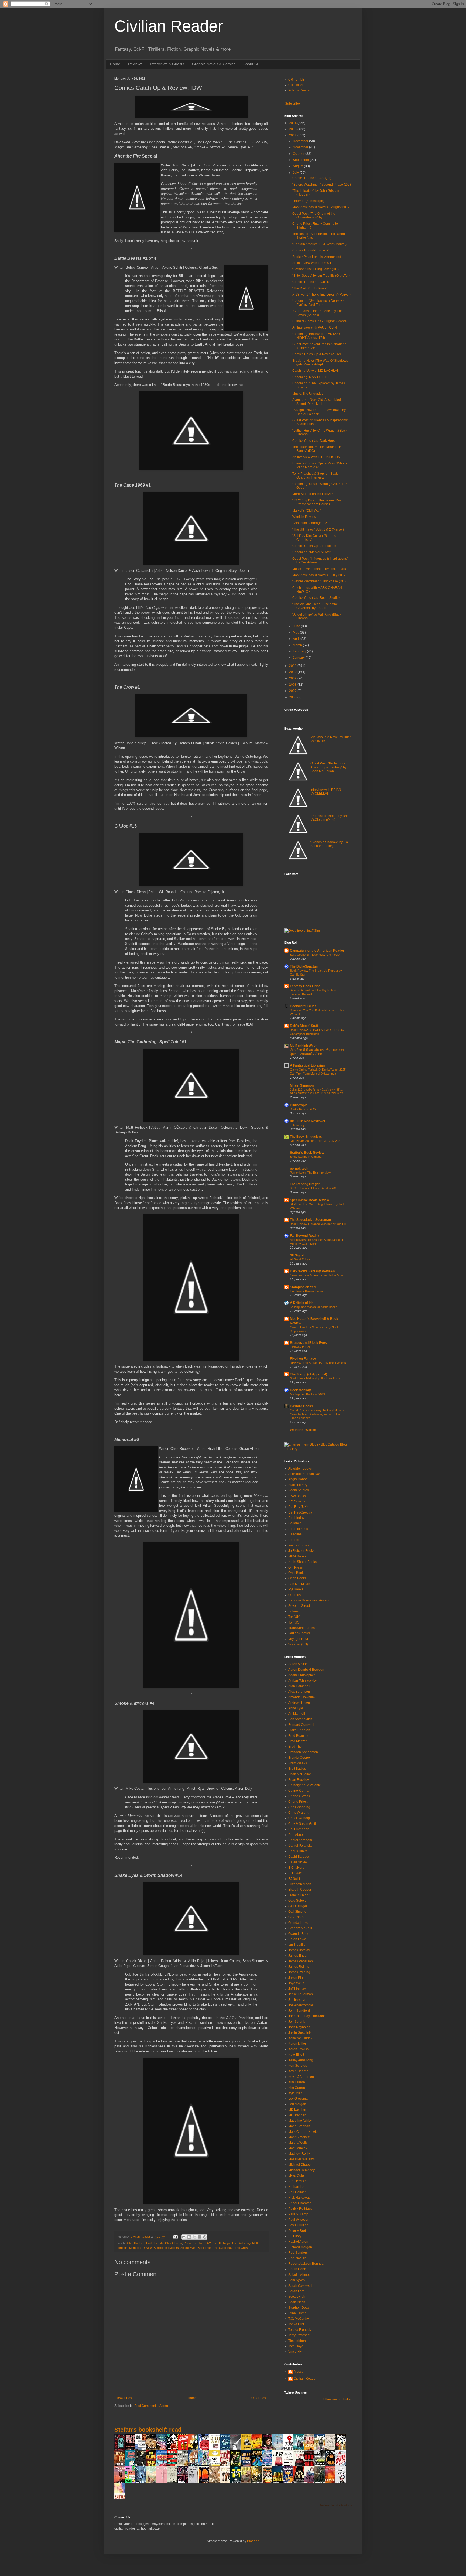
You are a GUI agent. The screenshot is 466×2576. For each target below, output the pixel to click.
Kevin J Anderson (301, 2077)
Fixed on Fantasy (303, 1359)
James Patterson (301, 1961)
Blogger (253, 2541)
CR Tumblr (296, 80)
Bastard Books (301, 1406)
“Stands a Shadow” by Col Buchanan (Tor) (330, 844)
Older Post (259, 2398)
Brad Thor (296, 1747)
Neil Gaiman (297, 2192)
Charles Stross (299, 1796)
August (298, 166)
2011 (293, 666)
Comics (189, 2243)
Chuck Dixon (174, 2243)
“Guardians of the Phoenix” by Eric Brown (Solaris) (317, 313)
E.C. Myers (296, 1868)
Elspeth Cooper (300, 1890)
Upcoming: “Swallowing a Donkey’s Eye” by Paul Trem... (318, 303)
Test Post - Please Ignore (306, 1291)
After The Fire (136, 2243)
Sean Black (297, 2302)
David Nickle (298, 1862)
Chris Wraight (298, 1813)
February (300, 651)
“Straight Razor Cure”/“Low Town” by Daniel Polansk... (319, 412)
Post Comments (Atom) (151, 2406)
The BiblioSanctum (304, 966)
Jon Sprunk (297, 2022)
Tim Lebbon (297, 2341)
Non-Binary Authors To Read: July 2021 (316, 1141)
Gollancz (295, 1523)
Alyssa (299, 2372)
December (301, 141)
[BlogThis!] (189, 2237)
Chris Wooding (299, 1807)
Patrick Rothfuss (300, 2209)
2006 (293, 697)
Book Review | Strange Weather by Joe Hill (318, 1224)
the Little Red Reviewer (308, 1121)
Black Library (298, 1485)
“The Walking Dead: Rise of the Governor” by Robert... (315, 606)
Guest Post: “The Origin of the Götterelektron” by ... (314, 216)
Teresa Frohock (300, 2330)
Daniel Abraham (300, 1840)
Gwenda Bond (299, 1934)
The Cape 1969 (223, 2248)
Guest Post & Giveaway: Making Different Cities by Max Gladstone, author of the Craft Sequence (317, 1414)
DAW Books (297, 1496)
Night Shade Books (302, 1562)
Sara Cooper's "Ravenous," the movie (315, 955)
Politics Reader (299, 90)
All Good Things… (302, 1259)
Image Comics (299, 1545)
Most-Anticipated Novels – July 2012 (319, 575)
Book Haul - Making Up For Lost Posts (315, 1378)
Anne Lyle (296, 1708)
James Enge (297, 1956)
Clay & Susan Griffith (303, 1824)
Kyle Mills (295, 2093)
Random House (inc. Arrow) (309, 1600)
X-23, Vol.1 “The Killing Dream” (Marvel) (321, 295)
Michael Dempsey (301, 2170)
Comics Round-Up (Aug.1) (312, 178)
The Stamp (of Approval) (309, 1374)
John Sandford (299, 2011)
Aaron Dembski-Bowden (306, 1670)
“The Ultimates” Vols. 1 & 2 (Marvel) (318, 529)
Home (115, 64)
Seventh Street (299, 1606)
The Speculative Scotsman (310, 1220)
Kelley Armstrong (301, 2060)
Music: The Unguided (308, 394)
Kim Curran (297, 2082)
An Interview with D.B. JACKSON (316, 457)
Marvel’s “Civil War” (307, 511)
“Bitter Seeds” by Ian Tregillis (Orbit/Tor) (321, 276)
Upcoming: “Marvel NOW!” (311, 552)
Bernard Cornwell (301, 1725)
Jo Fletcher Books (301, 1551)
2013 (293, 129)
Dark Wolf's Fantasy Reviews (312, 1271)
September (301, 160)
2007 (293, 691)
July (296, 173)
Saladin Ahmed (299, 2275)
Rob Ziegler (297, 2258)
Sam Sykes (297, 2280)
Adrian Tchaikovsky (302, 1681)
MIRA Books (297, 1556)
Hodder (294, 1540)
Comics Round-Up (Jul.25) (312, 250)
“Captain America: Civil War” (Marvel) (319, 244)
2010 (293, 672)
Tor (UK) (294, 1617)
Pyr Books (296, 1589)
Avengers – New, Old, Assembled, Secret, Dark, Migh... (317, 402)
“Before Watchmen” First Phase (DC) (319, 581)
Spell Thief (205, 2248)
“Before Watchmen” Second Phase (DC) (322, 185)
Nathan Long (298, 2187)
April (297, 639)
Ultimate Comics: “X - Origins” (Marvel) (320, 321)
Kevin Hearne (298, 2071)
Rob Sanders (298, 2253)
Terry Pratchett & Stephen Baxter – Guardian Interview (317, 476)
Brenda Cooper (300, 1758)
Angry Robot (297, 1479)
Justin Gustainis (300, 2033)
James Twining (299, 1972)
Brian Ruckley (299, 1780)
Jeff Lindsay (297, 1989)
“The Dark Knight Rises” (310, 288)
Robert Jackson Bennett (306, 2264)
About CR (251, 64)
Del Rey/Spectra (300, 1512)
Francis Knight (299, 1895)
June (297, 626)
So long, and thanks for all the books (314, 1307)
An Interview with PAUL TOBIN (315, 327)
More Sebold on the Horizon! (313, 494)
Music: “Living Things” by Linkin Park (319, 569)
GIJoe (199, 2243)
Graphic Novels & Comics (214, 64)
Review (147, 2248)
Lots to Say (297, 1125)
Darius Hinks (298, 1851)
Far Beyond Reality (305, 1236)
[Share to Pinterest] (205, 2237)
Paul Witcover (298, 2220)
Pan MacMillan (299, 1584)
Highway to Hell (300, 1347)
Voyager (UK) (298, 1639)
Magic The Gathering (237, 2243)
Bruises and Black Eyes (308, 1343)
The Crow (241, 2248)
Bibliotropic (299, 1105)
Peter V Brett (297, 2231)
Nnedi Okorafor (299, 2203)
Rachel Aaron (298, 2242)
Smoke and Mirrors (166, 2248)
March (298, 645)
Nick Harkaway (299, 2198)
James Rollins (299, 1967)
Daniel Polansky (300, 1846)
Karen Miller (297, 2044)
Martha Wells (298, 2143)
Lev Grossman (299, 2099)
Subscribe (292, 104)
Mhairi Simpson (302, 1085)
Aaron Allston (298, 1664)
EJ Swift (294, 1879)
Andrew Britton (299, 1703)
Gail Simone (297, 1912)
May (296, 633)
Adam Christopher (302, 1675)
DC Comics (297, 1501)
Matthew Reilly (299, 2154)
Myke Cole (296, 2176)
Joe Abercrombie (301, 2005)
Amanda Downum (301, 1697)
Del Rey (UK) (298, 1507)
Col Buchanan (299, 1829)
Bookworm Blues (303, 1006)
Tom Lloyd (296, 2346)
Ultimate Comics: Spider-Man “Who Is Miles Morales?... (320, 465)
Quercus (294, 1595)
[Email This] (184, 2237)
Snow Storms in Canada (306, 1157)
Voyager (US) (298, 1644)
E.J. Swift (295, 1873)
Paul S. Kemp (298, 2214)
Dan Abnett (296, 1835)
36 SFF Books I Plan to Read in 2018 (314, 1188)
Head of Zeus (298, 1529)
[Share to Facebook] (200, 2237)
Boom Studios (299, 1490)
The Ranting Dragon (305, 1184)
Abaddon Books (300, 1468)
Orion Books (297, 1578)
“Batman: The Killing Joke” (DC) (316, 269)
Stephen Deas (299, 2308)
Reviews (135, 64)
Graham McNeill (300, 1928)
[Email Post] (175, 2237)
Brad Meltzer (298, 1741)
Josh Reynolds (299, 2027)
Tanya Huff (296, 2324)
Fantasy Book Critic (305, 986)
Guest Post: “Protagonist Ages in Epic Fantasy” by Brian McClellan (328, 767)
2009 (293, 678)
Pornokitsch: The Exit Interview (310, 1173)
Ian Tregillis (297, 1945)
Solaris (293, 1611)
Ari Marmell (297, 1714)
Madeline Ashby (300, 2121)
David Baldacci (299, 1857)
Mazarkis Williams (301, 2159)
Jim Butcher (297, 2000)
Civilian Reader (169, 26)
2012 (293, 135)
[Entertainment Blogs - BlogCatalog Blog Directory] (318, 1449)
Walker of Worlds (303, 1430)
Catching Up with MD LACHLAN (316, 371)
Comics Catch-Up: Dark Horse (314, 441)
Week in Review (304, 517)
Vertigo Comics (299, 1633)
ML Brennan (297, 2115)
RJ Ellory (295, 2236)
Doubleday (296, 1518)
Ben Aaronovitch (300, 1719)
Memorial (135, 2248)
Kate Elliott (296, 2055)
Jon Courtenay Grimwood (307, 2016)
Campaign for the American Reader (317, 951)
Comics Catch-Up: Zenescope (314, 546)
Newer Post (124, 2398)
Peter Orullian (298, 2225)
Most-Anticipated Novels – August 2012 (321, 207)
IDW (208, 2243)
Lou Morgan (297, 2104)
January (299, 658)
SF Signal (297, 1255)
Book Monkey (300, 1390)
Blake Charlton (299, 1730)
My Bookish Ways (304, 1046)
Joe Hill (217, 2243)
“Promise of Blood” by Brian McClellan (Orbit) (330, 818)
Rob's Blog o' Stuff (304, 1026)
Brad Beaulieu (299, 1736)
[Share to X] (194, 2237)
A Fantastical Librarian (307, 1065)
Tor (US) (294, 1622)
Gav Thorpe (297, 1917)
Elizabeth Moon (300, 1884)
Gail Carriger (298, 1906)
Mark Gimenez (299, 2137)
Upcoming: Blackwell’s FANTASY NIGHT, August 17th (316, 336)
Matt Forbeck (298, 2148)
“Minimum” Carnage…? (310, 523)
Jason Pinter (297, 1978)
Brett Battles (297, 1769)
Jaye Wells (296, 1983)
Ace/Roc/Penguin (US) (305, 1474)
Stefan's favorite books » (335, 2505)
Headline (295, 1534)
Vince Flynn (297, 2352)
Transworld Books (301, 1628)
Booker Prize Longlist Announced (317, 257)
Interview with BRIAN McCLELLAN (326, 792)
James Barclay (299, 1950)
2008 (293, 685)
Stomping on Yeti (303, 1287)
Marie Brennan (299, 2126)
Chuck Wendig (299, 1818)
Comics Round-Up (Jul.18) (312, 282)
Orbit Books (297, 1573)
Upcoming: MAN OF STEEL (312, 377)
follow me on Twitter (337, 2399)
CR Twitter (296, 85)
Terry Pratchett (299, 2335)
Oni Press (295, 1567)
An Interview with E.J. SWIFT (313, 263)
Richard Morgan (300, 2247)
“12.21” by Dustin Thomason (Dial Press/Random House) (317, 502)
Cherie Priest (298, 1802)
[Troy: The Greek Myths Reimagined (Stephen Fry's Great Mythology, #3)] (247, 2450)
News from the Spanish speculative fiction (317, 1275)
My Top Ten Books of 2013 (307, 1394)
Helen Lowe (297, 1939)
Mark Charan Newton (304, 2132)
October (299, 154)
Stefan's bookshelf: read (148, 2430)
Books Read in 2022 (303, 1109)
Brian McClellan (300, 1774)
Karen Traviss (298, 2049)
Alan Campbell (299, 1686)
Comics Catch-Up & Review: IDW (317, 354)
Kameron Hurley (300, 2038)
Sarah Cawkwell (300, 2286)
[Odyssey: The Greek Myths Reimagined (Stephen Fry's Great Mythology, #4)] (226, 2450)
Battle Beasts (155, 2243)
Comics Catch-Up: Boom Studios (316, 598)
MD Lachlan (297, 2110)
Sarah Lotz (296, 2291)
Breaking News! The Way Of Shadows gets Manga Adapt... (320, 363)
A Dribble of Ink (302, 1303)
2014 (293, 123)
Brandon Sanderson (303, 1752)
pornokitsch (299, 1169)
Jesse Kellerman (301, 1994)
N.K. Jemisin (297, 2181)
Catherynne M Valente (305, 1785)
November (301, 147)
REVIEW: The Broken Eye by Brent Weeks (318, 1363)
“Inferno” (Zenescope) (308, 201)
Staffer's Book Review (307, 1153)
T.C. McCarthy (299, 2319)
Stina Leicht (297, 2313)
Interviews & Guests (167, 64)
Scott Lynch (297, 2297)
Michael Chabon (300, 2165)
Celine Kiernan (299, 1791)
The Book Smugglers (306, 1137)
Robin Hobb (297, 2269)
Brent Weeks (298, 1763)
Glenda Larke (298, 1923)
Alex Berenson (299, 1692)
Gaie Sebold (297, 1901)
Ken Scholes (298, 2066)
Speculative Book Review (309, 1200)
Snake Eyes (188, 2248)
